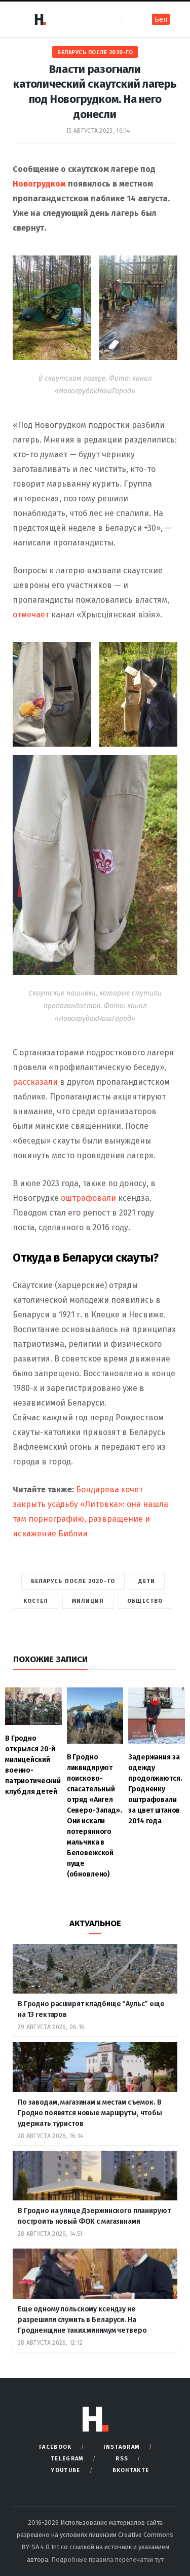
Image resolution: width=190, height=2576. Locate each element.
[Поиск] (130, 19)
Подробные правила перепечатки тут (107, 2560)
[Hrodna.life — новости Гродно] (40, 19)
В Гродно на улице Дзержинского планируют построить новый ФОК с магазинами (94, 2216)
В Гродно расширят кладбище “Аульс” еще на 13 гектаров (91, 2009)
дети (147, 1581)
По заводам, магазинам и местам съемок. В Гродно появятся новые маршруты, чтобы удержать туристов (90, 2113)
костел (36, 1601)
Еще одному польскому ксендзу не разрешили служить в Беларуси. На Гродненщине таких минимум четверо (82, 2320)
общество (145, 1601)
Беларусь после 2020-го (95, 52)
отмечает (31, 615)
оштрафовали (89, 1198)
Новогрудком (40, 184)
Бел (161, 20)
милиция (88, 1601)
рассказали (36, 1082)
